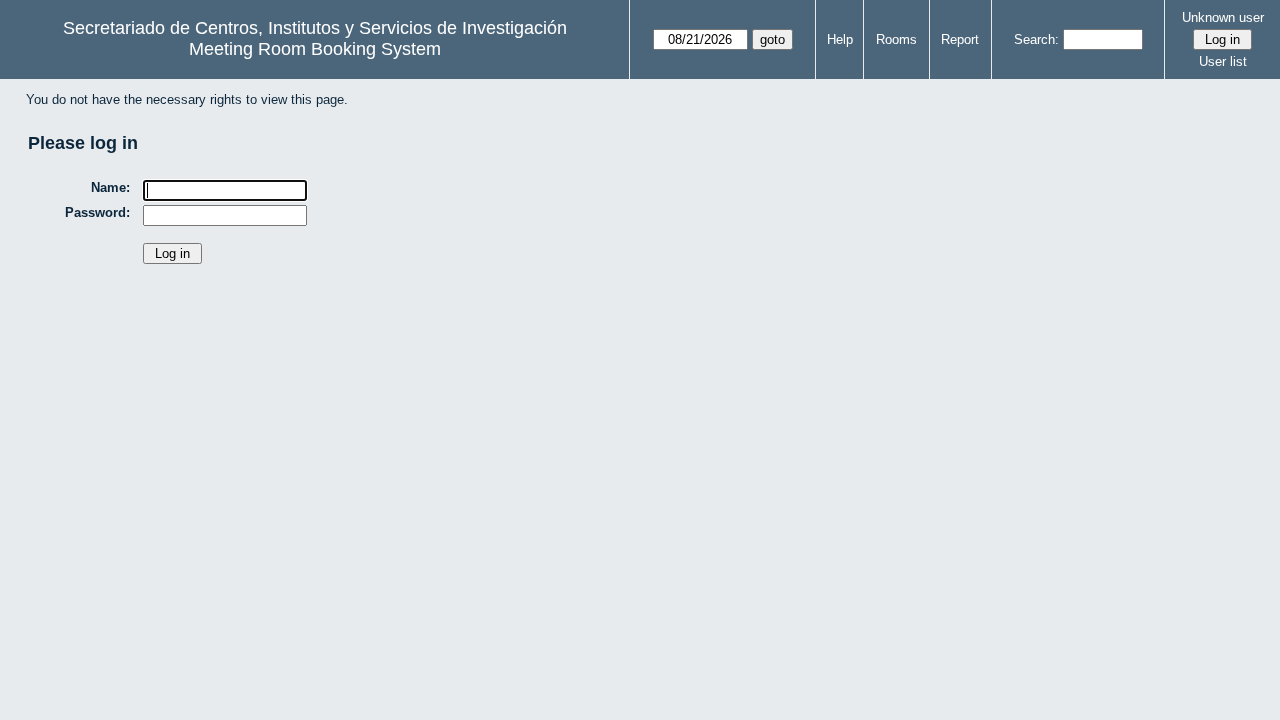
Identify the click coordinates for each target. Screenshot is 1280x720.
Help (840, 39)
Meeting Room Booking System (315, 49)
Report (960, 39)
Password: (97, 212)
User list (1223, 61)
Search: (1036, 39)
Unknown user (1223, 17)
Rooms (896, 39)
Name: (110, 187)
